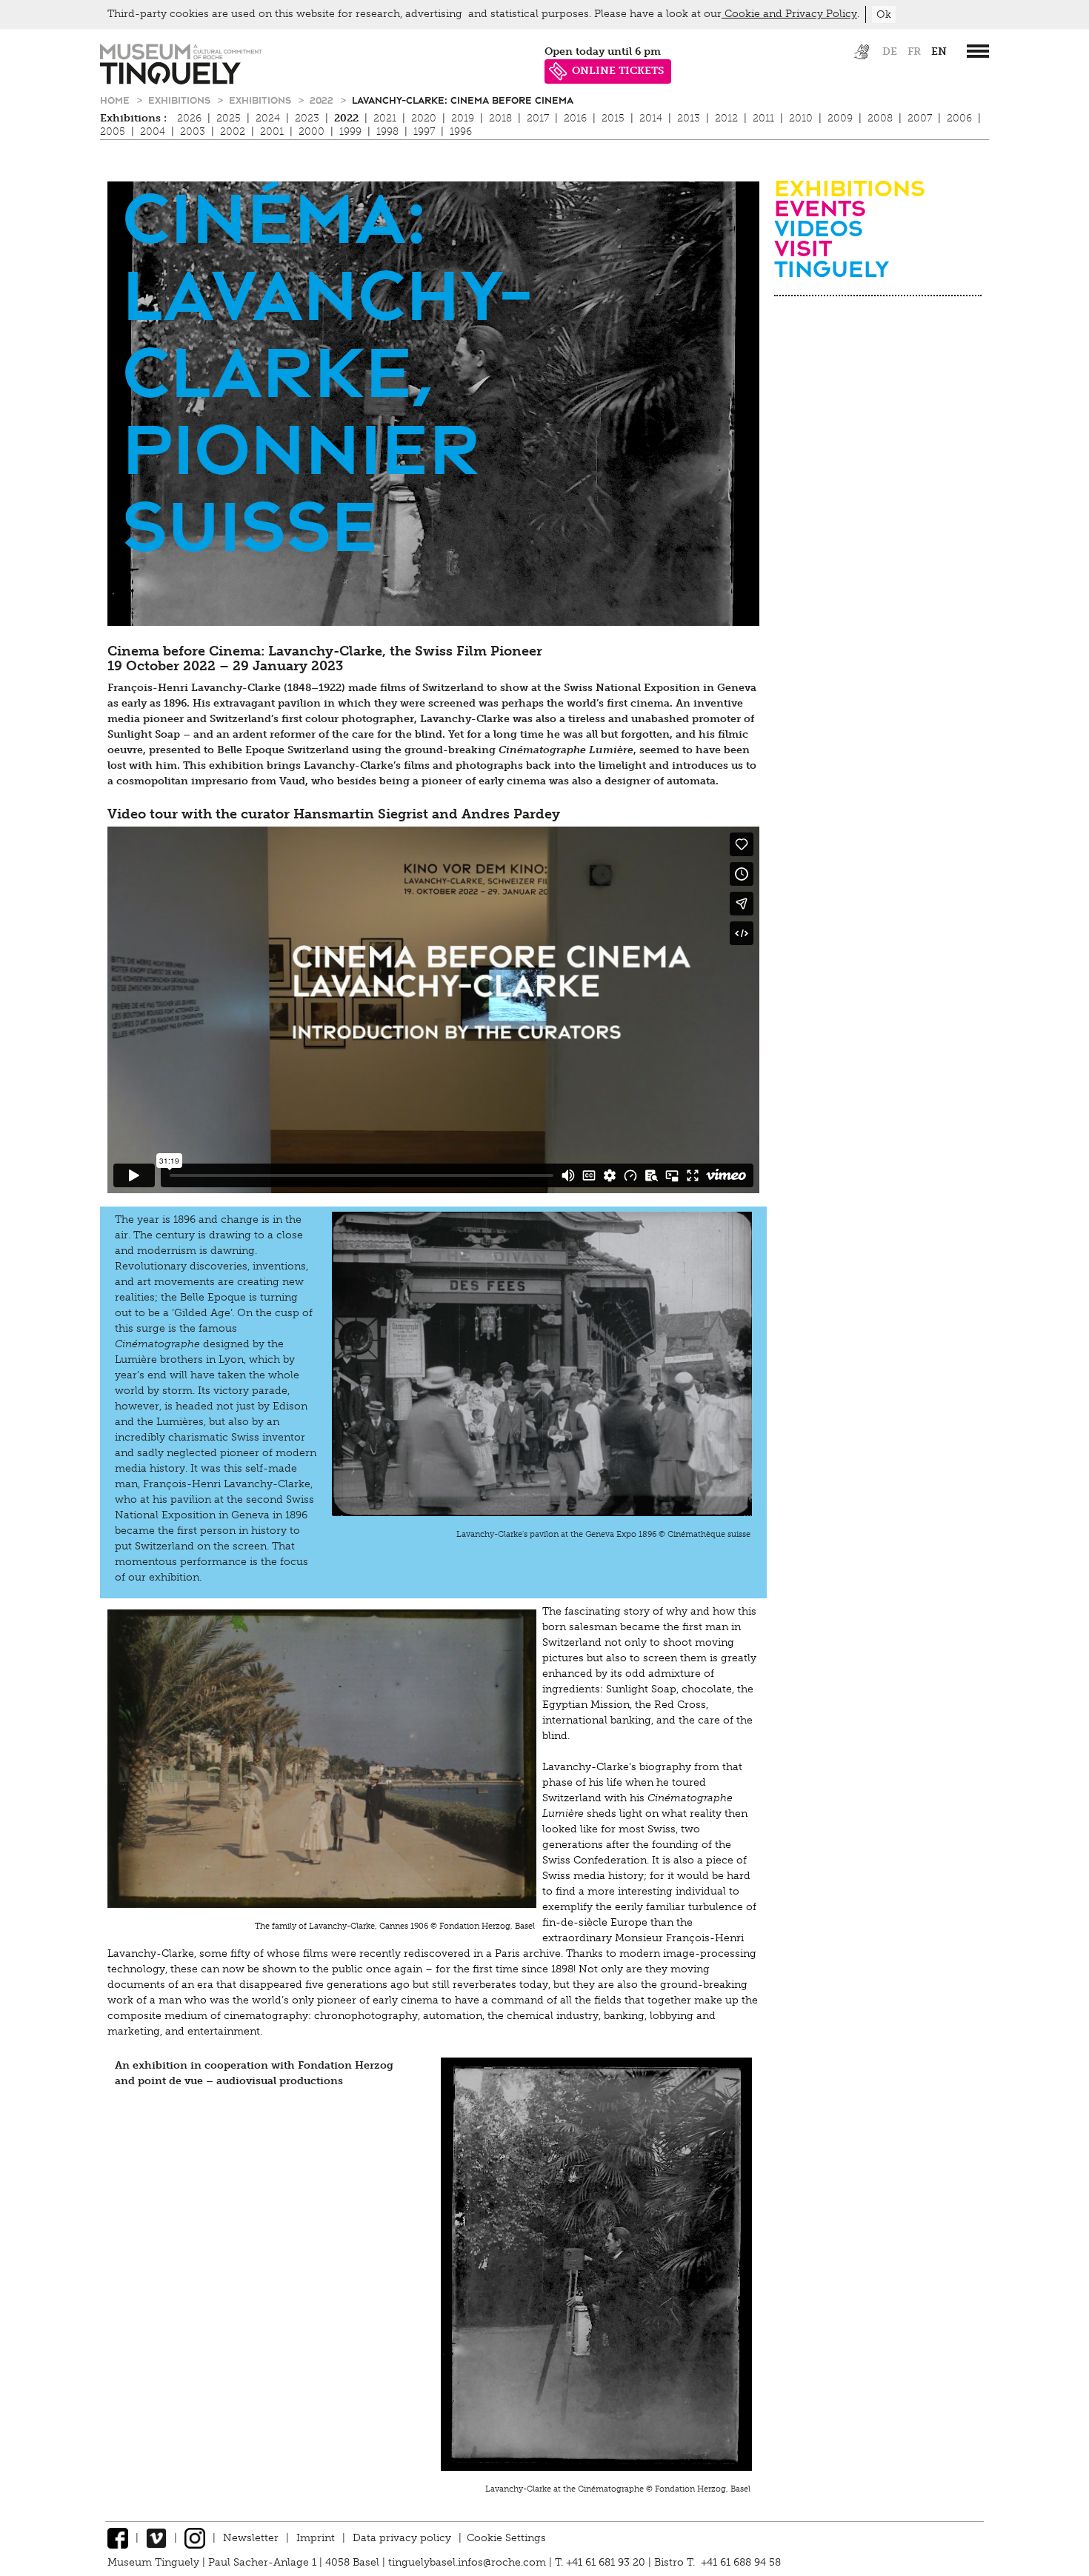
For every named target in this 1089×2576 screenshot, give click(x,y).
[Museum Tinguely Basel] (181, 81)
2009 (840, 118)
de (890, 51)
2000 (312, 131)
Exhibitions (181, 100)
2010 (801, 118)
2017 (538, 118)
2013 (689, 118)
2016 (575, 118)
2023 (307, 118)
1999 (350, 131)
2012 (726, 118)
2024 (268, 118)
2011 (763, 118)
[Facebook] (118, 2538)
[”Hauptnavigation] (978, 51)
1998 (387, 131)
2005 (113, 131)
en (939, 51)
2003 (193, 131)
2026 (189, 118)
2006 (959, 118)
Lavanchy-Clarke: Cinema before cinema (463, 100)
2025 (229, 118)
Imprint (316, 2538)
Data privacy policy (402, 2538)
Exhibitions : (133, 118)
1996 (461, 131)
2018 (500, 118)
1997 (424, 131)
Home (116, 100)
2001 (272, 131)
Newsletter (251, 2538)
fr (914, 51)
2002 (233, 131)
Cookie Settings (506, 2538)
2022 (323, 100)
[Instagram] (195, 2538)
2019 (463, 118)
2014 (651, 118)
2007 (920, 118)
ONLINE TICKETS (618, 71)
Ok (884, 14)
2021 (385, 118)
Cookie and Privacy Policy (789, 14)
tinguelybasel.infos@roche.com (469, 2562)
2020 (424, 118)
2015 (613, 118)
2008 (880, 118)
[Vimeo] (156, 2538)
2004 (153, 131)
